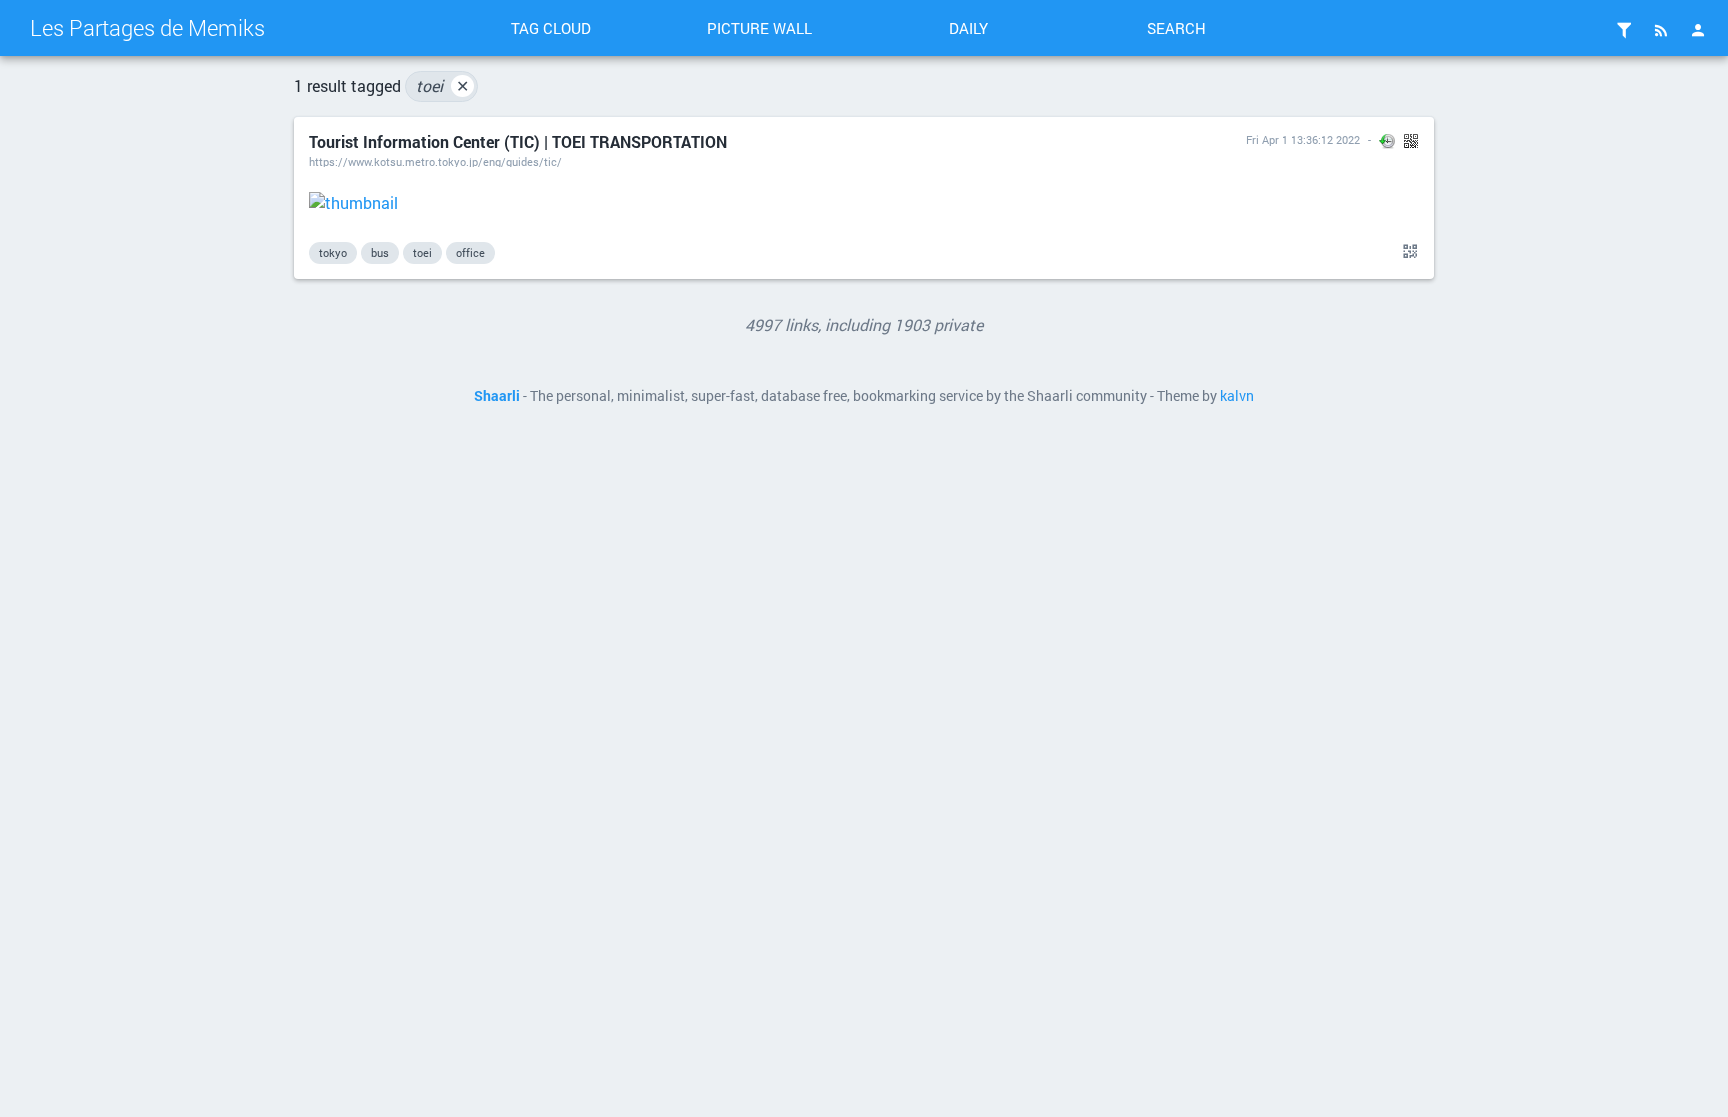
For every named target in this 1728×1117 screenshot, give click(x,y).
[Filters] (1624, 30)
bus (380, 252)
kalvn (1237, 396)
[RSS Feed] (1661, 30)
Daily (968, 28)
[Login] (1698, 30)
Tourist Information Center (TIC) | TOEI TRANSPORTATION (518, 141)
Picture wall (759, 28)
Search (1176, 28)
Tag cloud (551, 28)
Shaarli (497, 396)
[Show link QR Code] (1407, 252)
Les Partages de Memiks (147, 27)
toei (442, 85)
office (470, 252)
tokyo (333, 252)
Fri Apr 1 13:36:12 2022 (1303, 139)
